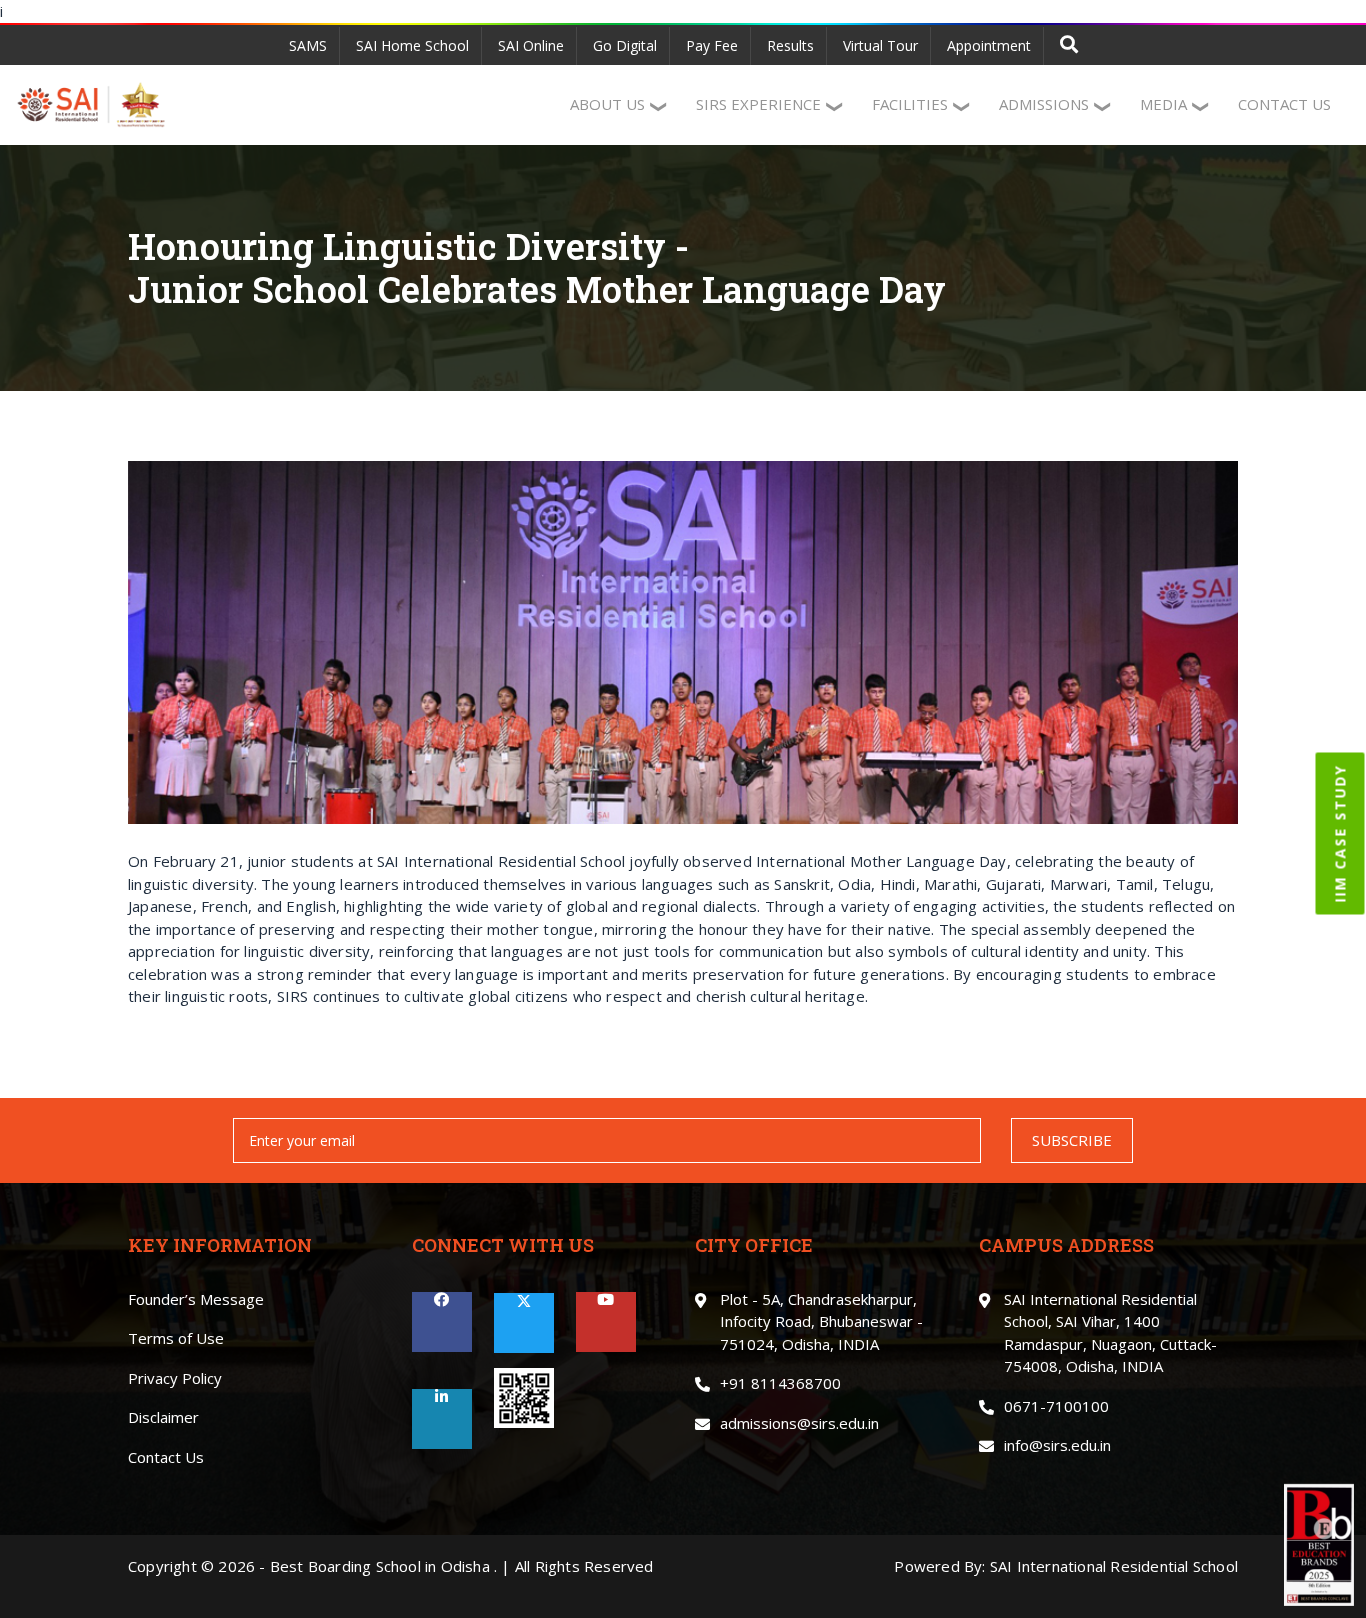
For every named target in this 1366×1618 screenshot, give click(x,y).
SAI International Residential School (1114, 1566)
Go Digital (625, 45)
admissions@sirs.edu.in (799, 1423)
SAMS (308, 45)
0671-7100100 (1056, 1406)
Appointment (989, 45)
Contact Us (166, 1457)
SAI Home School (412, 45)
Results (790, 45)
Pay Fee (712, 45)
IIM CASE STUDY (1340, 834)
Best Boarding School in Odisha (380, 1566)
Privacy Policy (175, 1378)
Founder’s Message (196, 1299)
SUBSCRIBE (1072, 1140)
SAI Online (531, 45)
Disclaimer (163, 1417)
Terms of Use (176, 1338)
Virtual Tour (880, 45)
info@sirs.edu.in (1057, 1445)
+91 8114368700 (780, 1383)
